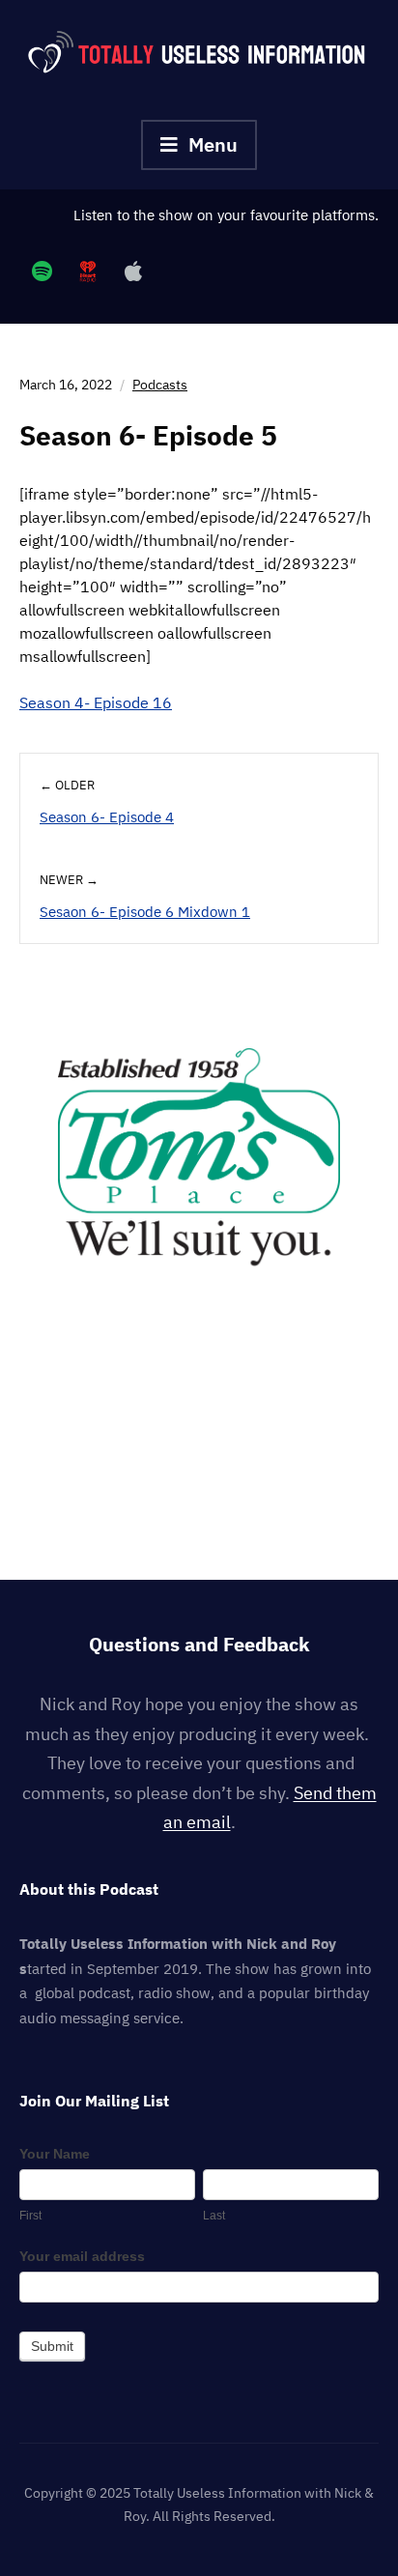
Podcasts (160, 385)
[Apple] (133, 271)
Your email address (82, 2256)
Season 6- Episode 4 (107, 817)
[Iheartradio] (87, 271)
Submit (52, 2346)
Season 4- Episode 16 (96, 702)
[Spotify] (42, 271)
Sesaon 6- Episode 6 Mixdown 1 (145, 912)
